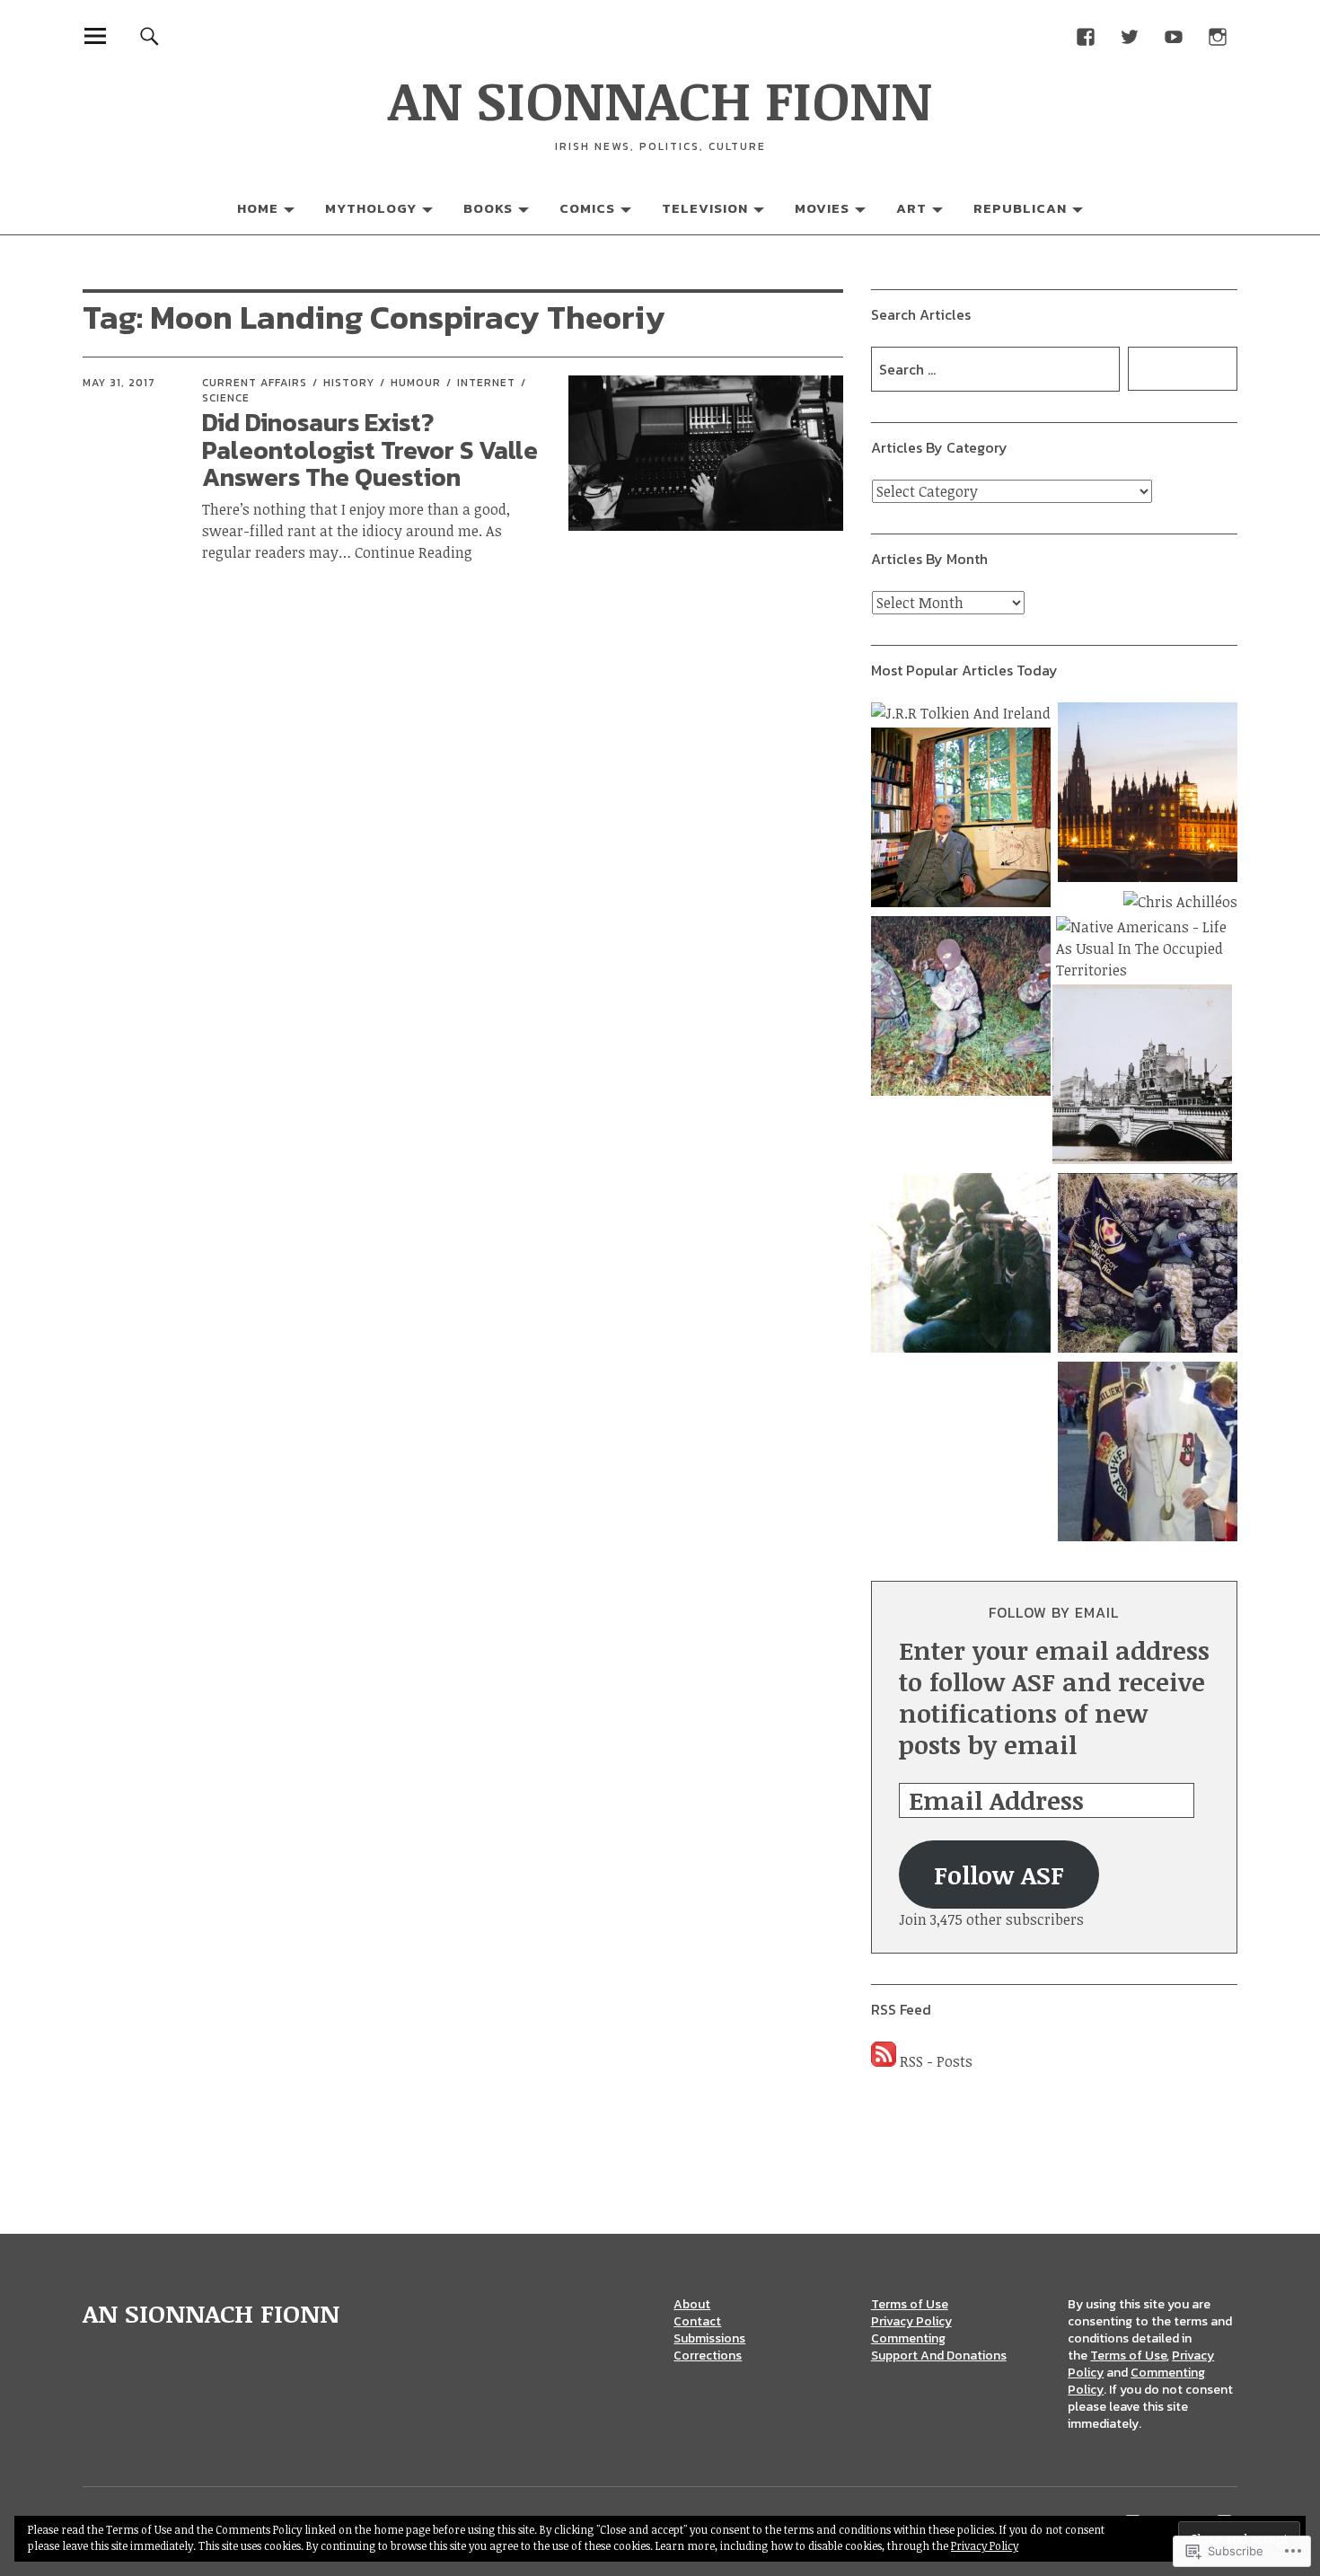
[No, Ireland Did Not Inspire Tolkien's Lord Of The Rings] (961, 820)
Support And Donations (939, 2355)
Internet (486, 383)
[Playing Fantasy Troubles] (961, 1266)
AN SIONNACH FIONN (660, 99)
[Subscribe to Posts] (884, 2061)
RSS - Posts (936, 2061)
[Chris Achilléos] (1180, 902)
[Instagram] (1217, 35)
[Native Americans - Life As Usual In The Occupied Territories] (1147, 948)
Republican (1020, 208)
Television (705, 208)
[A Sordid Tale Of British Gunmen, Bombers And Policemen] (1148, 1266)
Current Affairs (255, 383)
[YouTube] (1173, 35)
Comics (587, 208)
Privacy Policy (911, 2321)
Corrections (708, 2355)
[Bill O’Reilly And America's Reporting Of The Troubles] (961, 1009)
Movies (822, 208)
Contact (697, 2321)
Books (488, 208)
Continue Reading (414, 552)
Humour (416, 383)
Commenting (908, 2338)
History (349, 383)
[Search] (150, 35)
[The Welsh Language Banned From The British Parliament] (1148, 795)
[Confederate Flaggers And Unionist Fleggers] (1148, 1454)
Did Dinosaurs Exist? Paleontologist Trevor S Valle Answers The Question (370, 450)
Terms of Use (910, 2304)
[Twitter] (1129, 35)
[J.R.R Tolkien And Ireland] (961, 713)
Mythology (371, 208)
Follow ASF (999, 1875)
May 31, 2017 (119, 383)
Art (911, 208)
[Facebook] (1085, 35)
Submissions (709, 2338)
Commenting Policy (1136, 2381)
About (692, 2304)
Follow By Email (1054, 1612)
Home (258, 208)
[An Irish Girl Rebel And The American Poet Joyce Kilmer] (1142, 1077)
